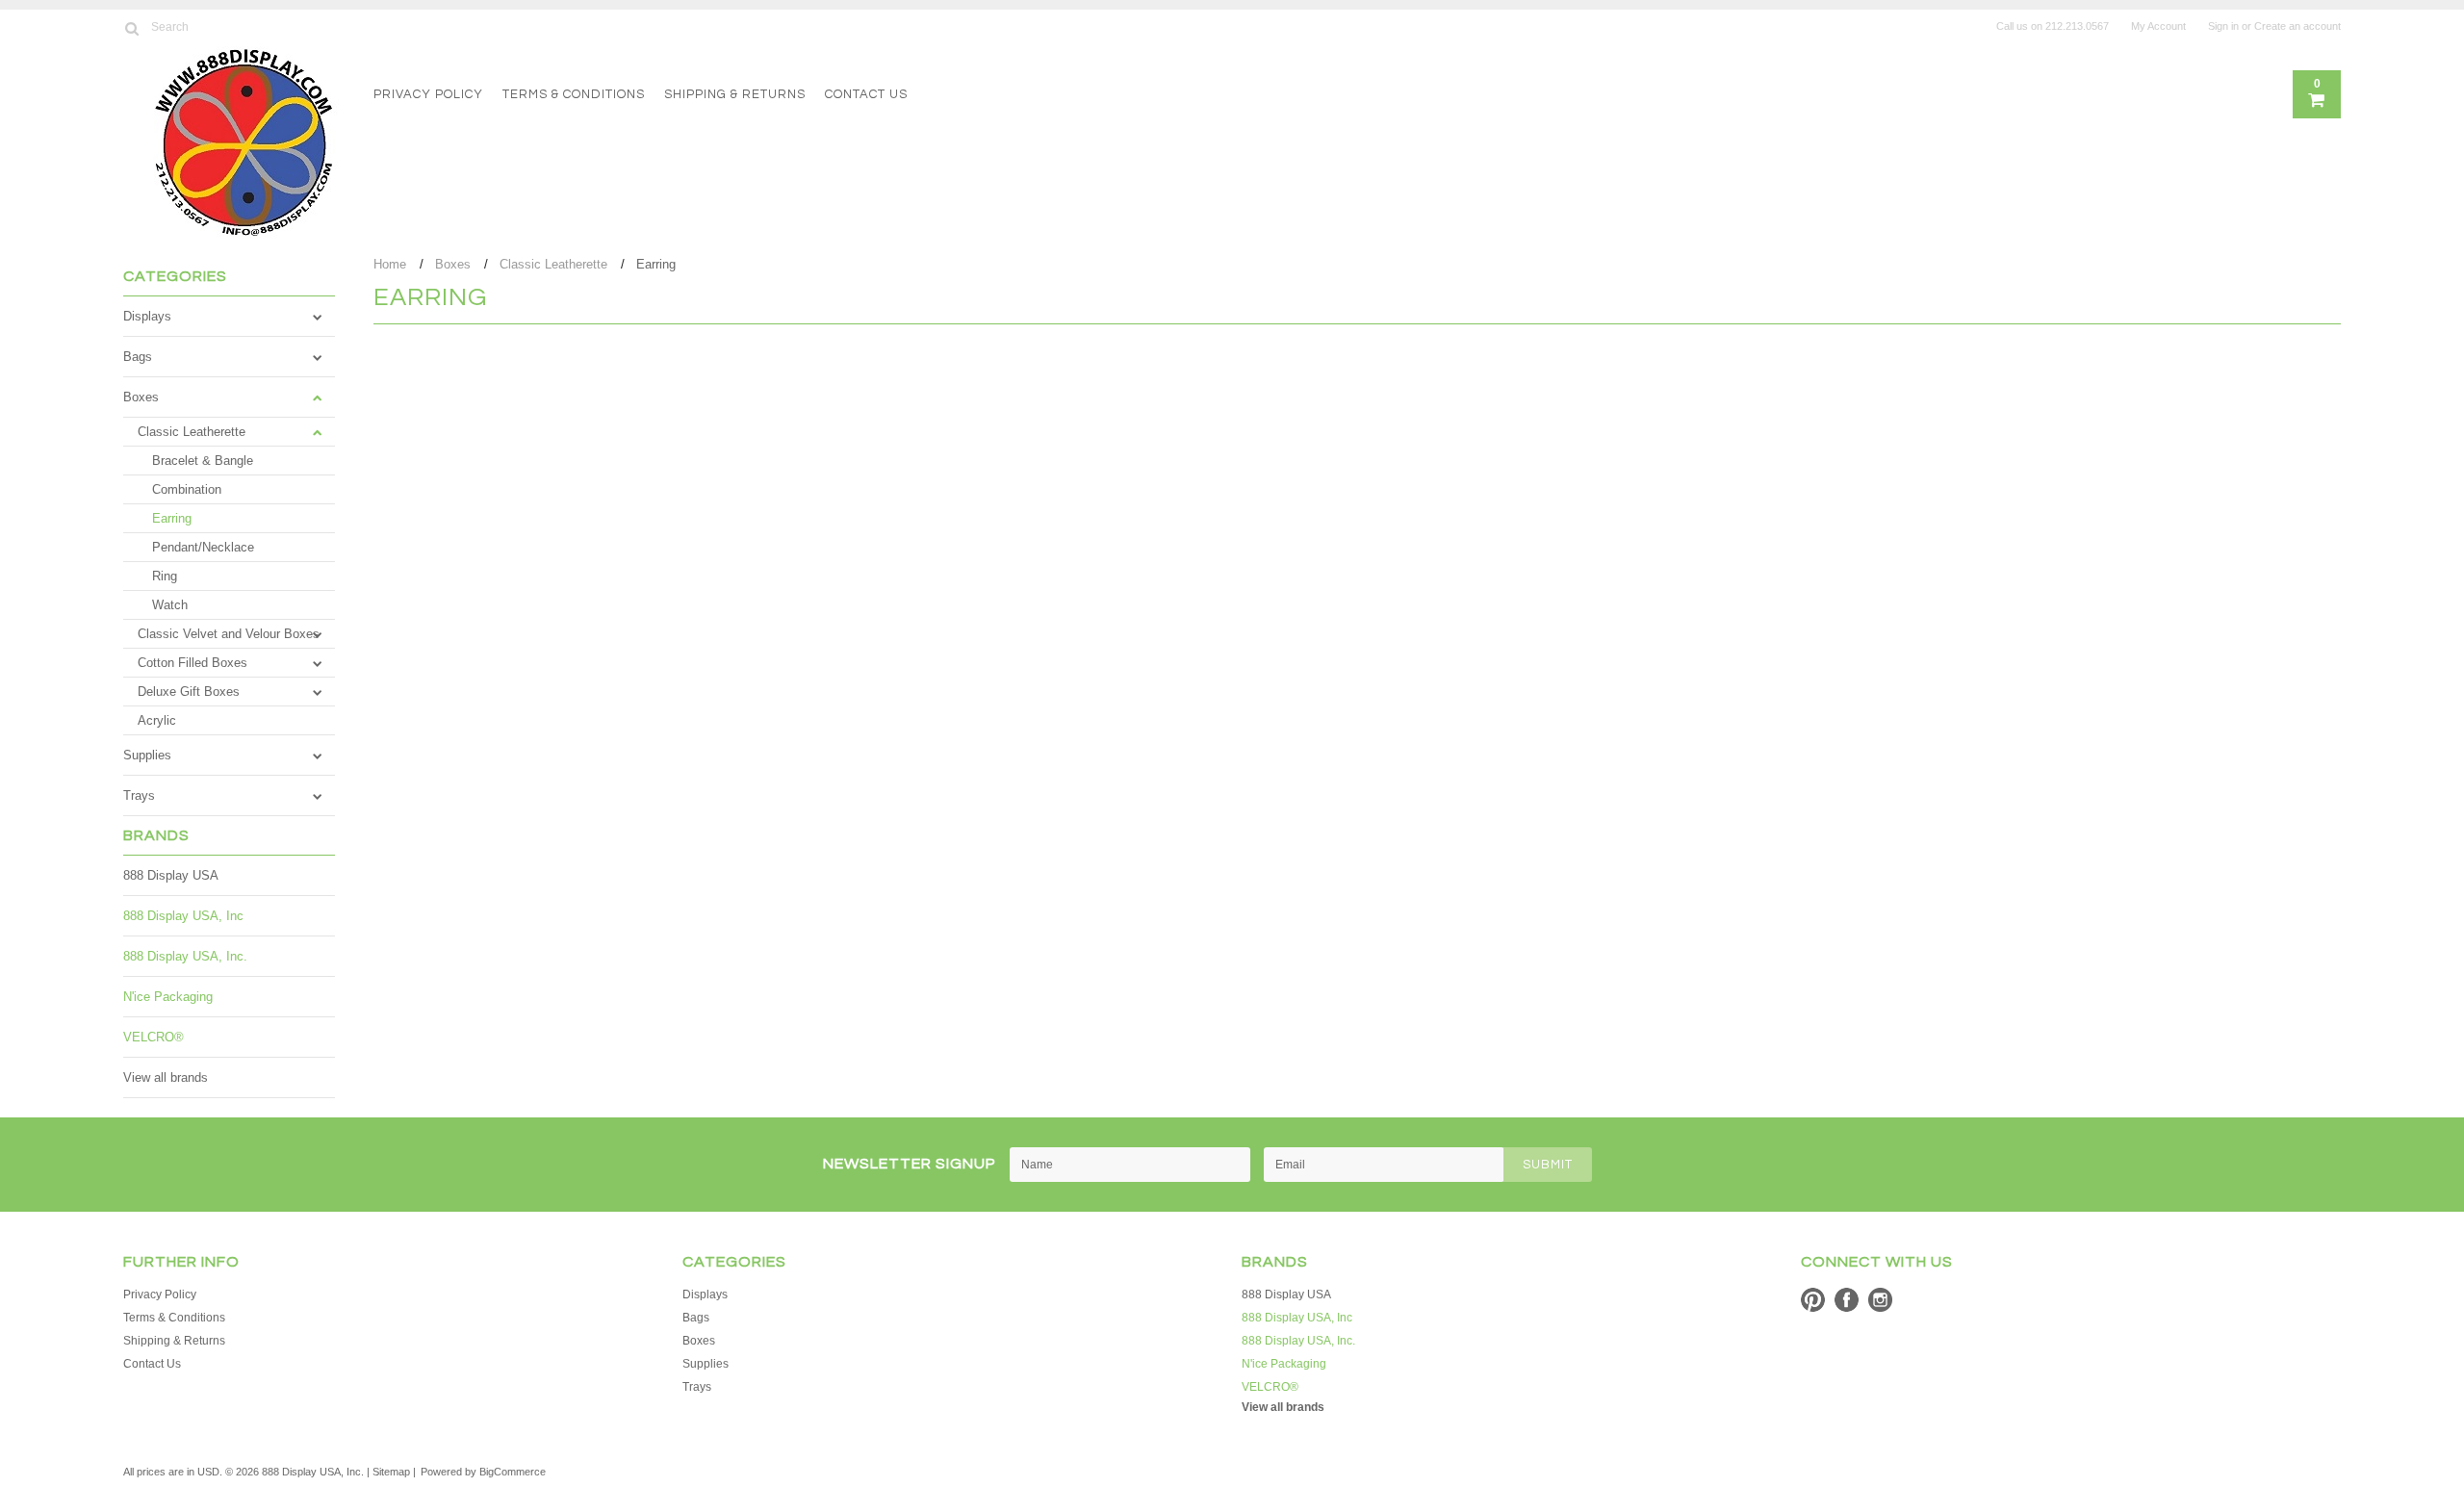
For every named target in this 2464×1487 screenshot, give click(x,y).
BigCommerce (513, 1472)
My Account (2158, 26)
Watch (170, 605)
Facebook (1847, 1300)
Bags (138, 357)
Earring (172, 518)
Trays (139, 795)
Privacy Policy (428, 94)
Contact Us (866, 94)
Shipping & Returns (735, 94)
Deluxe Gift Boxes (189, 692)
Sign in (2223, 26)
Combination (187, 489)
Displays (147, 316)
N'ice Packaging (168, 997)
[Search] (131, 28)
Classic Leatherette (192, 432)
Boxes (141, 397)
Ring (165, 576)
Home (390, 264)
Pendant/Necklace (203, 547)
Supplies (147, 755)
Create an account (2297, 26)
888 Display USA (171, 875)
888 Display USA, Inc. (185, 956)
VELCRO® (154, 1037)
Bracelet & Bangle (203, 461)
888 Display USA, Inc (183, 916)
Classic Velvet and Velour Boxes (229, 634)
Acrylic (157, 720)
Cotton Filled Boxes (192, 663)
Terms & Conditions (574, 94)
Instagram (1880, 1300)
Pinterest (1813, 1300)
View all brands (166, 1077)
